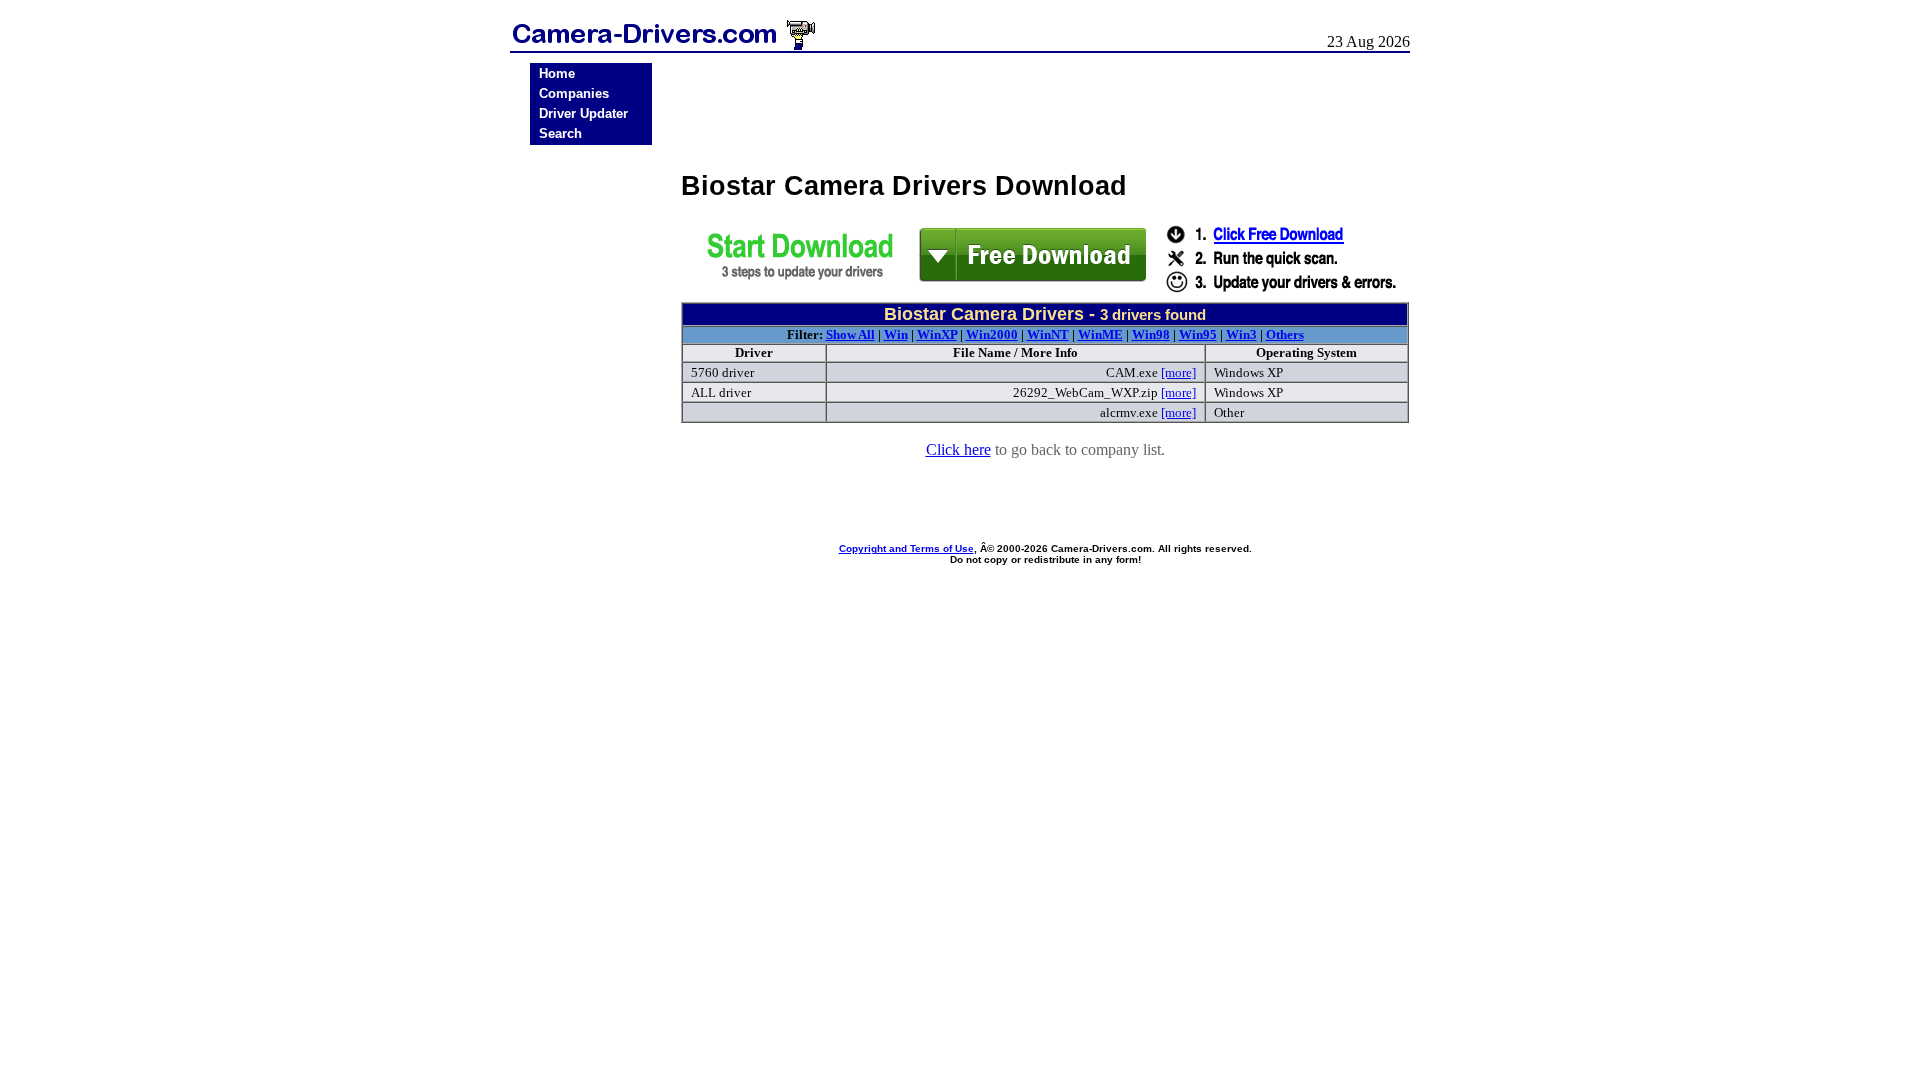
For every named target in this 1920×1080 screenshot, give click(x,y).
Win (896, 334)
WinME (1100, 334)
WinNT (1048, 334)
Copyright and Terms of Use (906, 548)
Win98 (1151, 334)
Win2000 (992, 334)
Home (557, 73)
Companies (574, 93)
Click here (958, 449)
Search (560, 133)
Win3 (1241, 334)
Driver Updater (583, 113)
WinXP (937, 334)
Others (1285, 334)
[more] (1178, 372)
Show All (850, 334)
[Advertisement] (591, 463)
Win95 (1198, 334)
